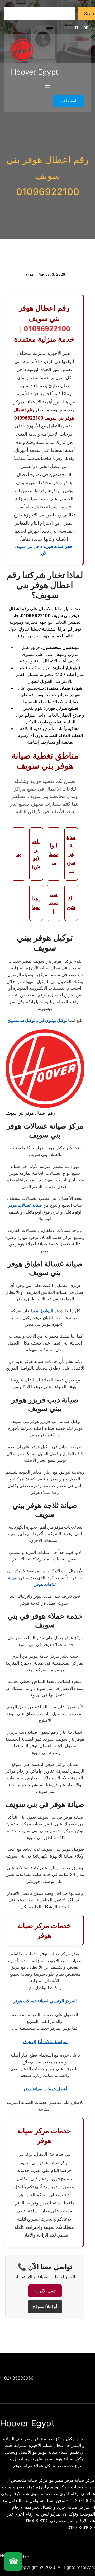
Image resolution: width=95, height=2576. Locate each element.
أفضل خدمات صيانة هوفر (45, 2089)
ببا (19, 854)
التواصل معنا (42, 1311)
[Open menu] (47, 86)
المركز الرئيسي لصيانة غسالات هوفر (45, 2001)
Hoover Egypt (35, 72)
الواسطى (54, 854)
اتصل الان (69, 101)
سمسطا (54, 903)
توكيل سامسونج (21, 1020)
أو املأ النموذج (45, 2307)
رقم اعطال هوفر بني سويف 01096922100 (47, 176)
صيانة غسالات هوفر (25, 1205)
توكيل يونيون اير (53, 1020)
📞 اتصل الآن (45, 2291)
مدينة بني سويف (71, 854)
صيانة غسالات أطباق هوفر (45, 2042)
